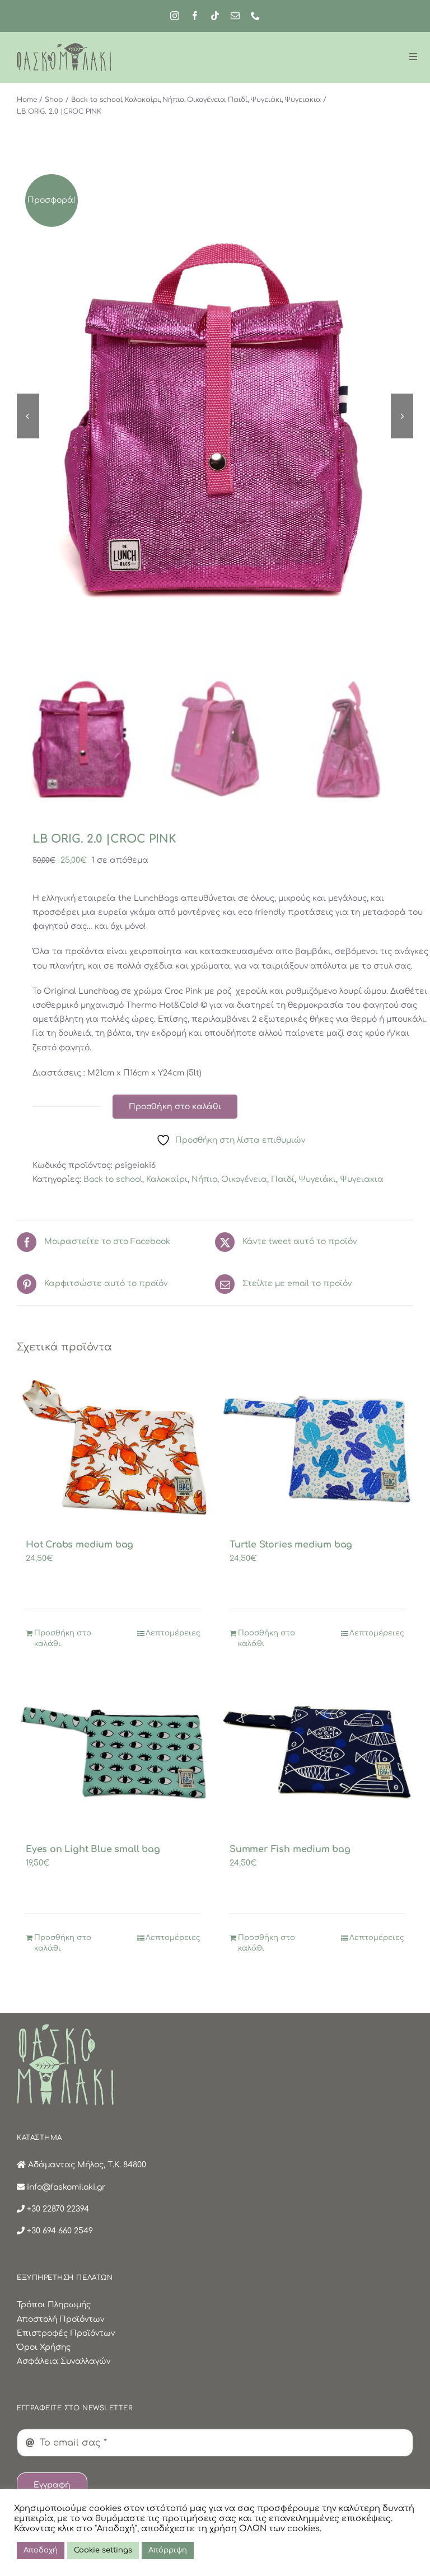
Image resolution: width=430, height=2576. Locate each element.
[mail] (235, 16)
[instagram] (175, 16)
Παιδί (283, 1179)
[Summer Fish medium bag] (317, 1752)
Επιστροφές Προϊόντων (66, 2333)
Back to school (113, 1179)
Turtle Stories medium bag (291, 1545)
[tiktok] (215, 16)
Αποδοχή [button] (41, 2550)
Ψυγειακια (362, 1179)
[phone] (255, 16)
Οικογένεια (244, 1179)
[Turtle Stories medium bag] (317, 1448)
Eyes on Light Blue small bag (93, 1849)
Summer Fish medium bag (290, 1849)
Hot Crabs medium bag (80, 1545)
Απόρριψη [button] (168, 2550)
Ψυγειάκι (317, 1179)
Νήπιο (204, 1179)
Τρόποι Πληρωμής (54, 2305)
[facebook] (195, 16)
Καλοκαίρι (167, 1179)
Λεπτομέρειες (173, 1633)
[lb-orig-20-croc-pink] (215, 416)
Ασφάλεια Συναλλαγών (64, 2361)
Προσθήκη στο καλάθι (175, 1107)
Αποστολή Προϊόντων (60, 2319)
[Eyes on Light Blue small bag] (113, 1752)
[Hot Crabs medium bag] (113, 1448)
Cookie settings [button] (103, 2550)
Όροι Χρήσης (44, 2347)
